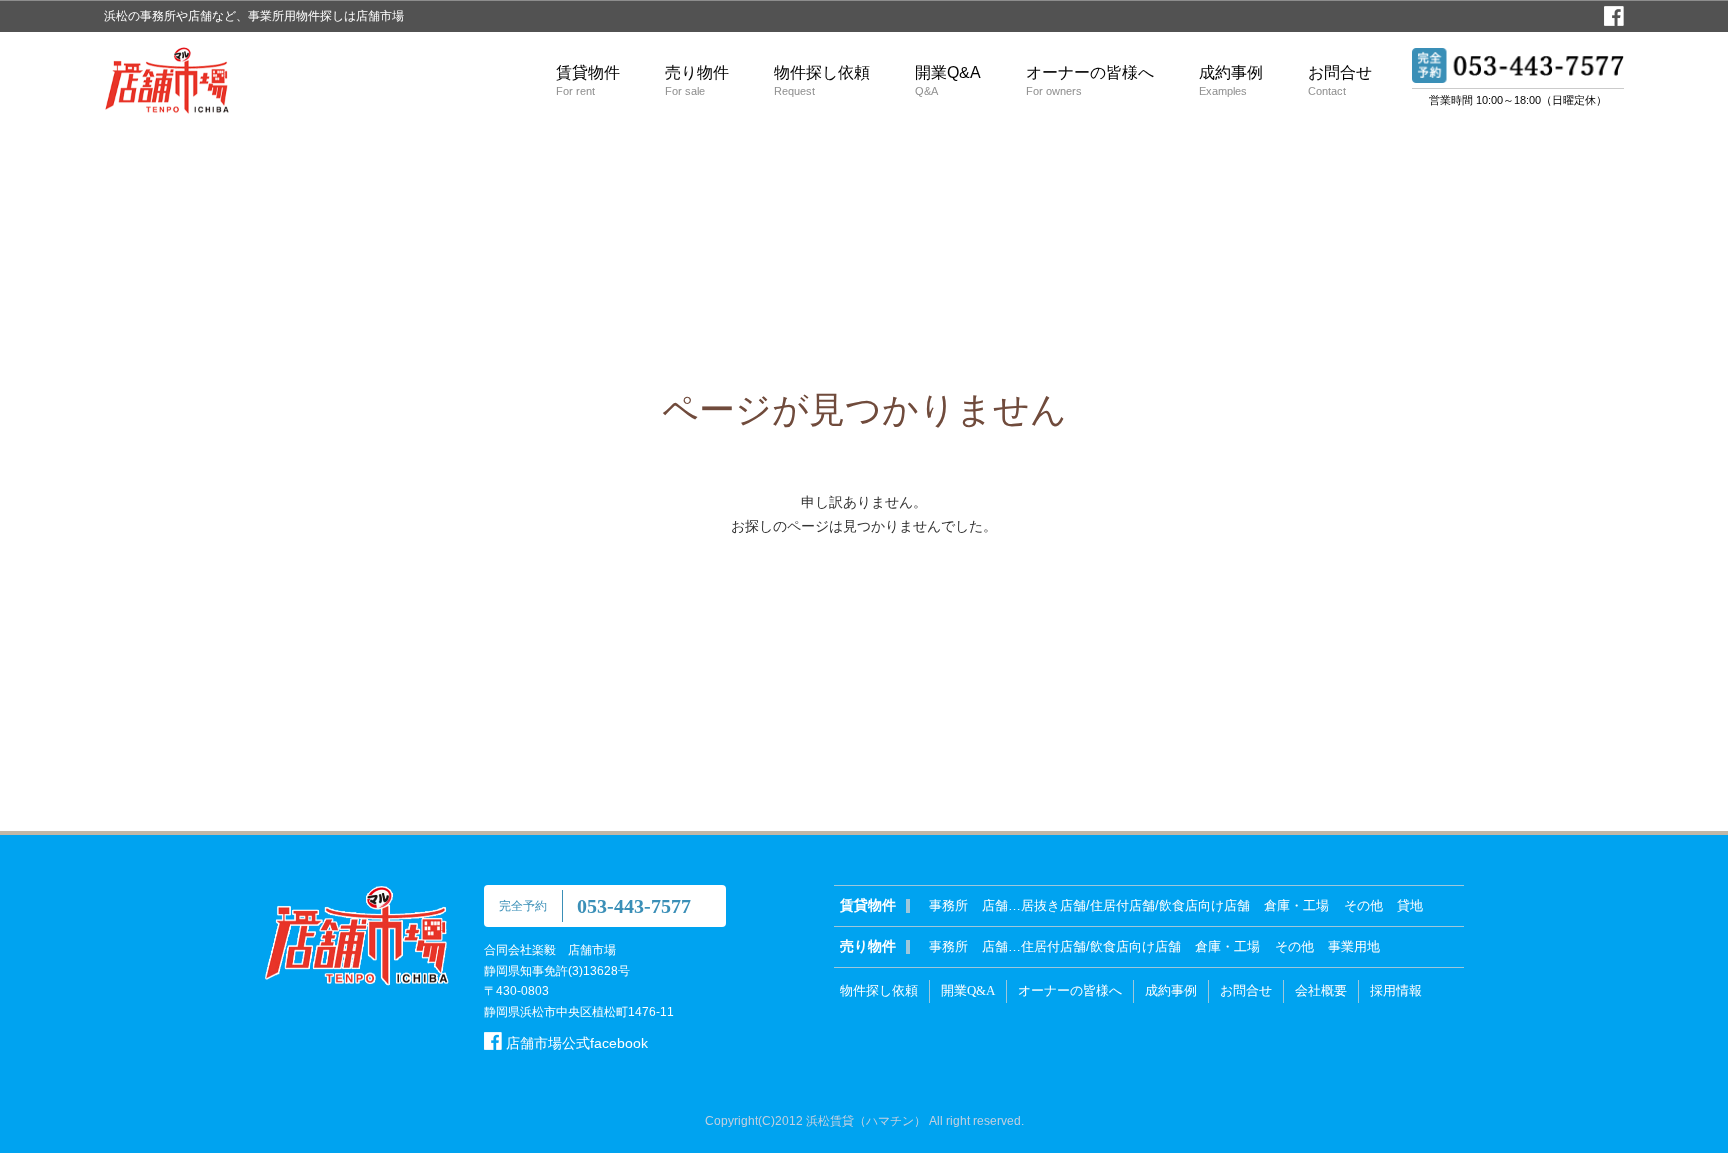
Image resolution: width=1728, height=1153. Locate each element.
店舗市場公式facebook (575, 1043)
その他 (1363, 905)
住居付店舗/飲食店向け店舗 (1101, 946)
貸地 (1410, 905)
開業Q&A (948, 80)
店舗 (995, 905)
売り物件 (697, 80)
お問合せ (1340, 80)
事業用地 (1354, 946)
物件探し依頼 (822, 80)
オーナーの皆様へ (1090, 80)
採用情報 (1396, 990)
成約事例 (1231, 80)
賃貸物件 (588, 80)
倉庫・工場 (1296, 905)
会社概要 (1321, 990)
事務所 (948, 905)
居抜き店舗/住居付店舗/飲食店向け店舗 (1135, 905)
